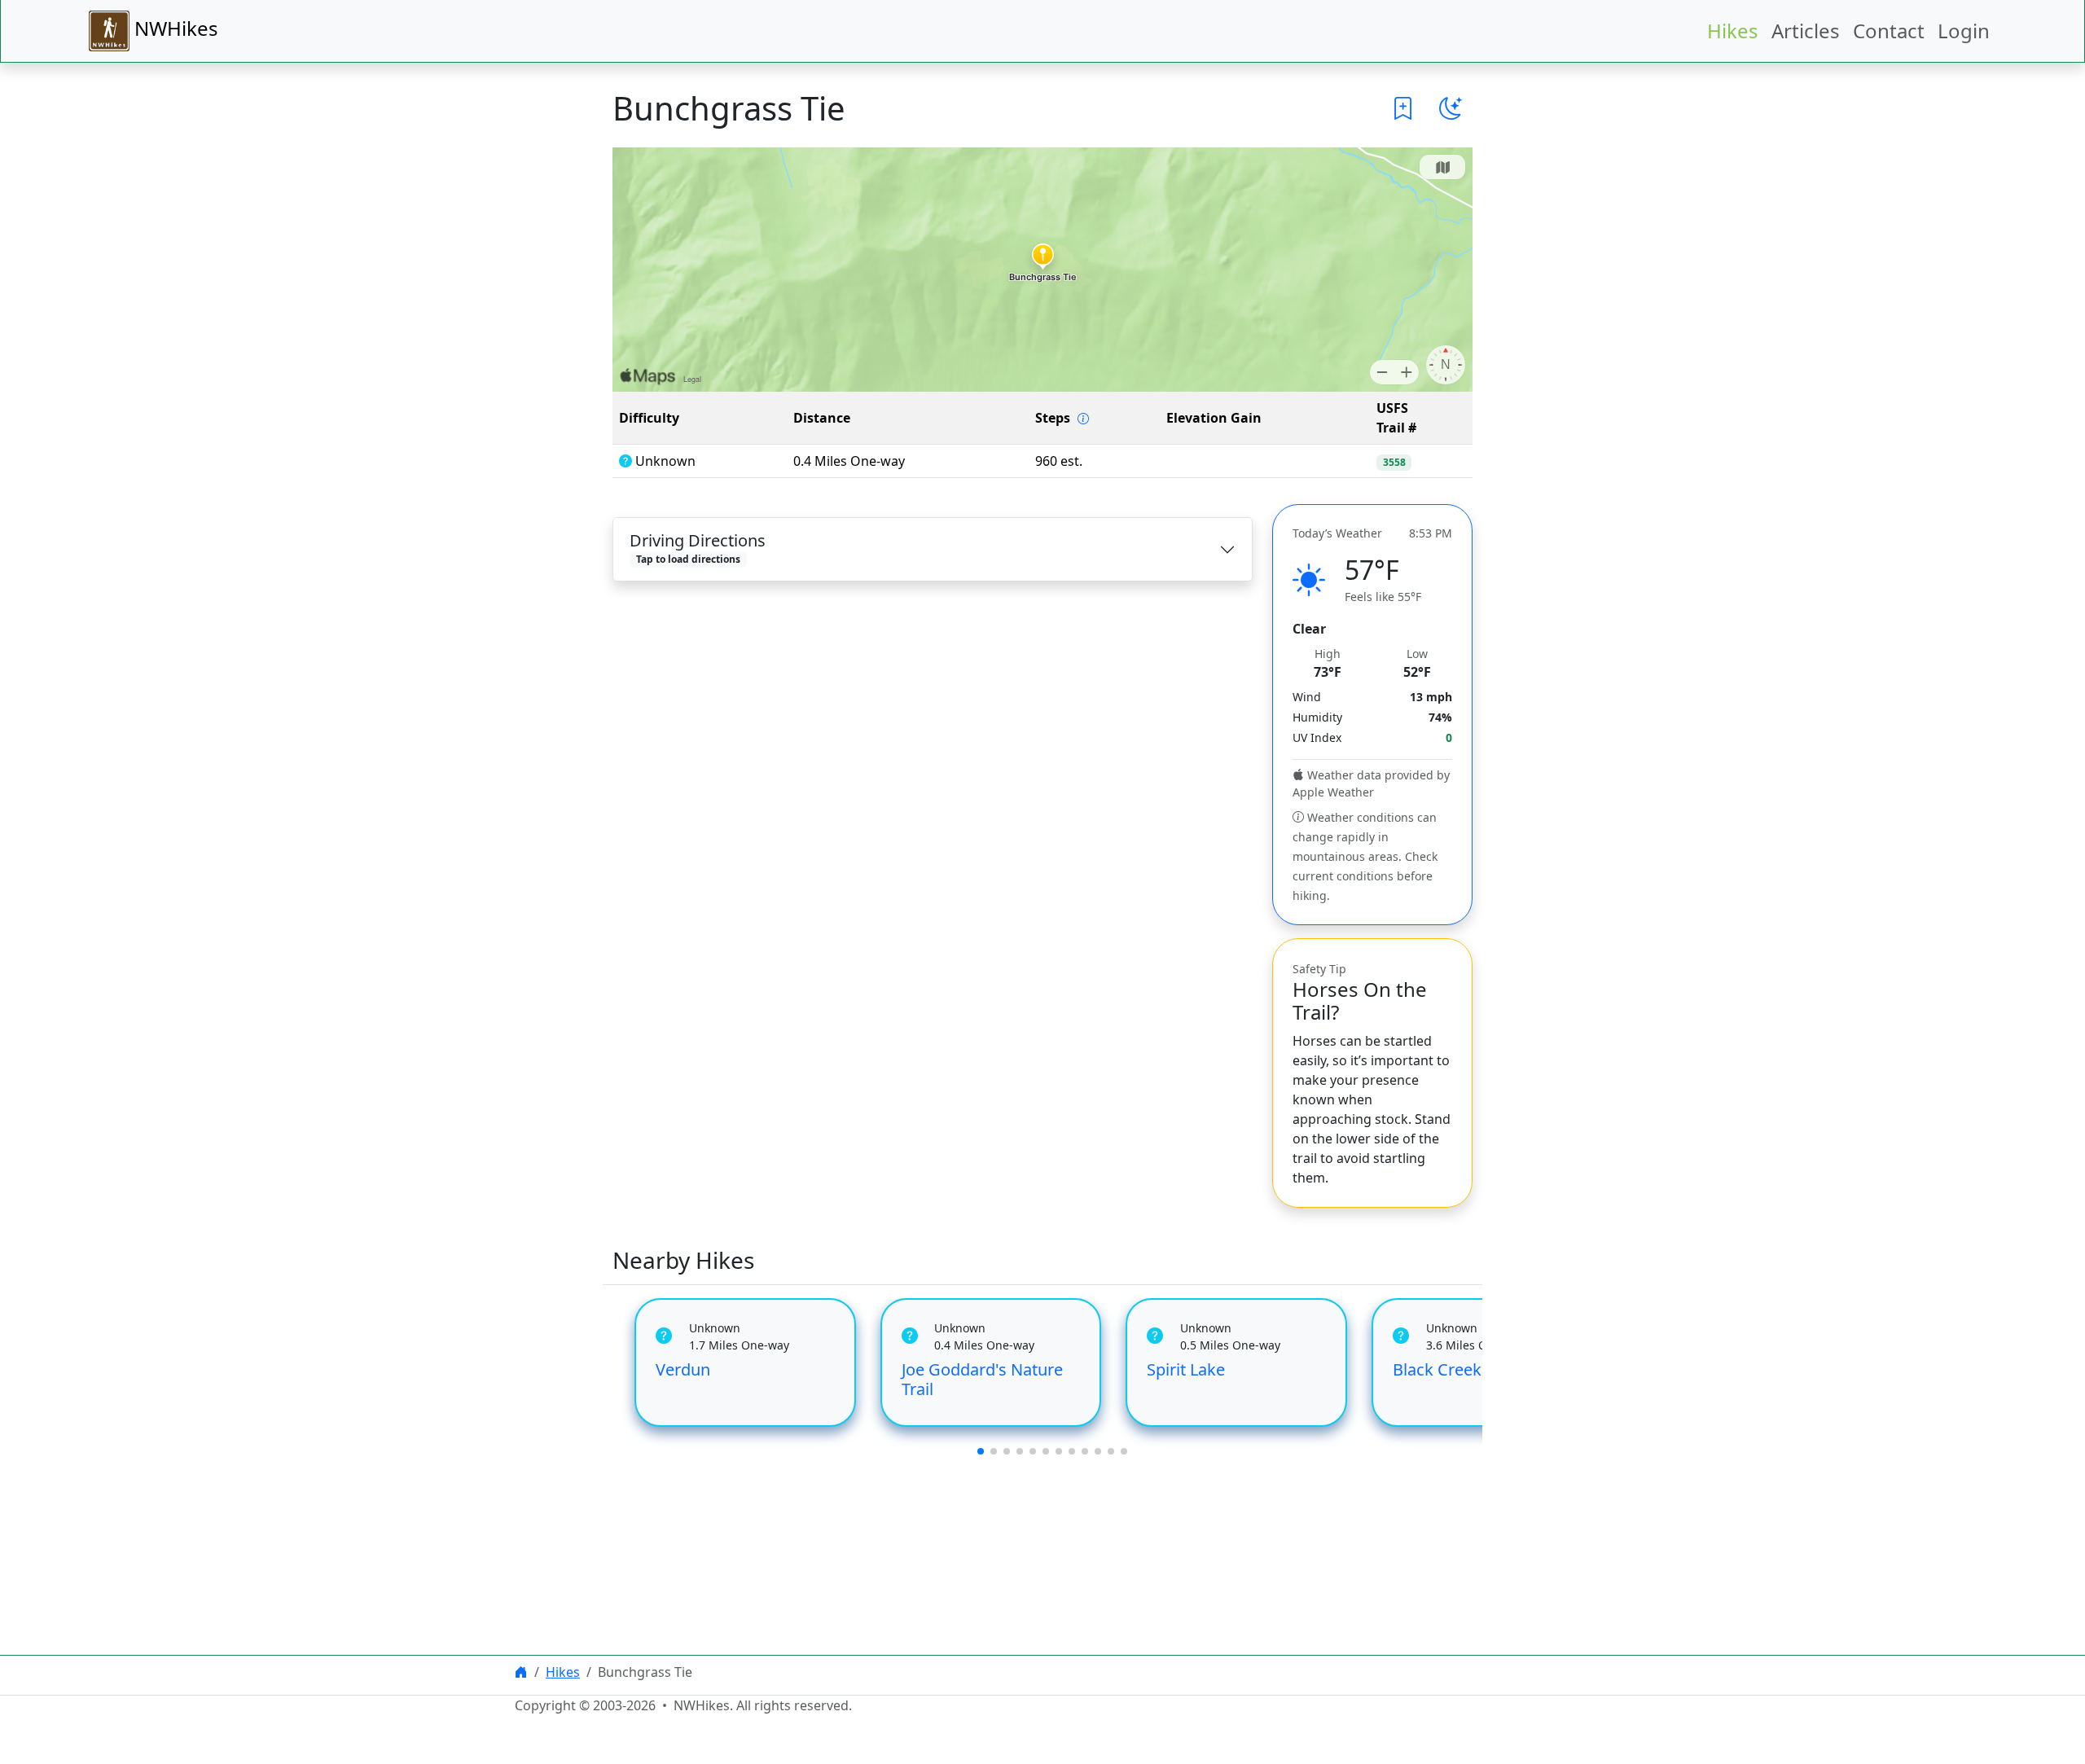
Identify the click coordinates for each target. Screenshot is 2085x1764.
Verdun (683, 1369)
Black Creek (1437, 1369)
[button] (1403, 108)
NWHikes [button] (174, 28)
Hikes (1733, 31)
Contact (1889, 31)
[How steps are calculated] (1083, 419)
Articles (1806, 31)
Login (1964, 31)
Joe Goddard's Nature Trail (982, 1379)
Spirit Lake (1186, 1369)
